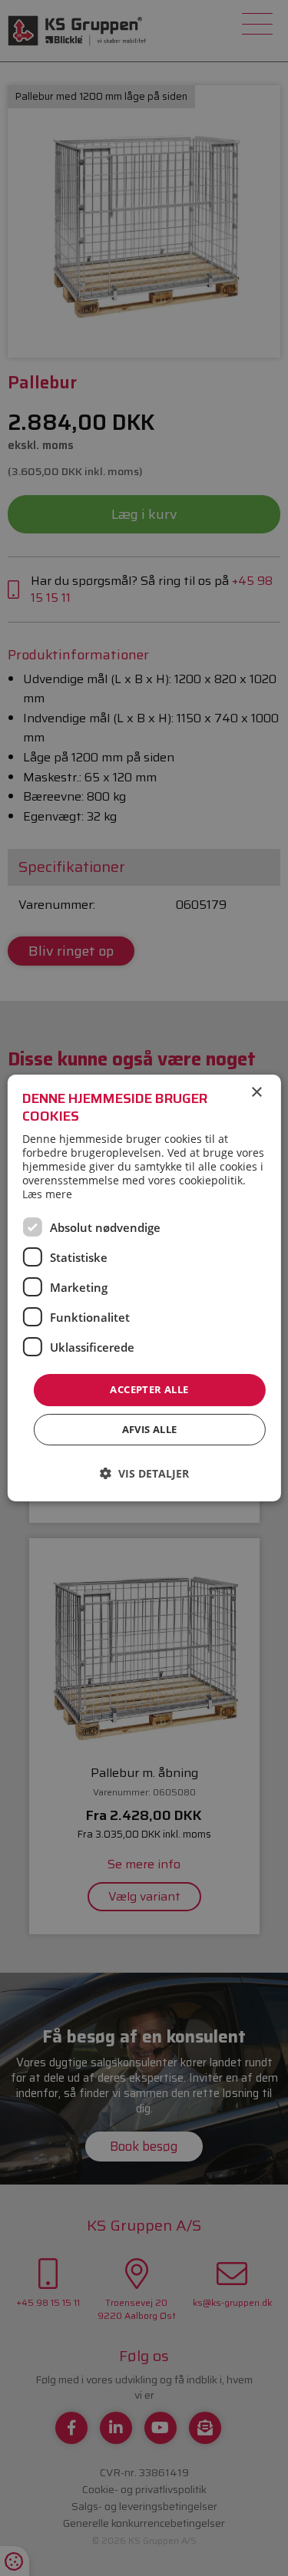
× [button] (256, 1093)
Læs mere (47, 1194)
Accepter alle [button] (149, 1389)
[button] (144, 1473)
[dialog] (144, 1288)
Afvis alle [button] (150, 1429)
